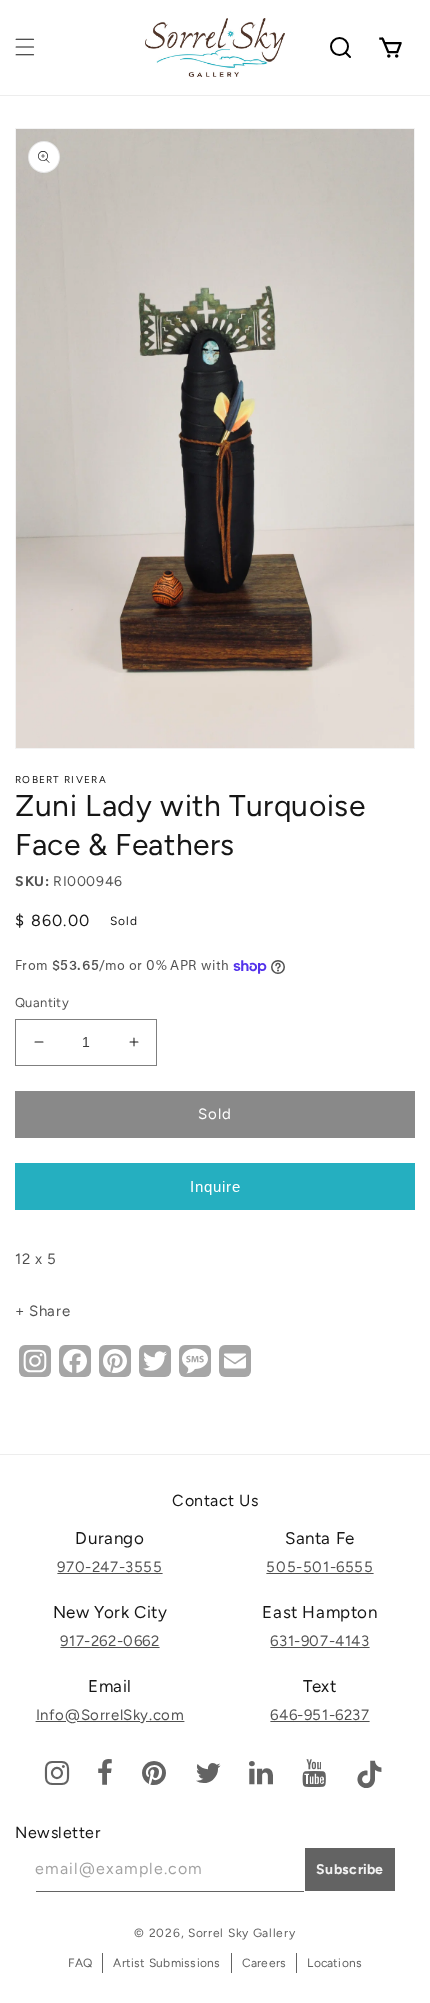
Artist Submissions (166, 1963)
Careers (264, 1963)
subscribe (350, 1869)
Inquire (215, 1186)
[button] (25, 47)
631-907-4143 (319, 1641)
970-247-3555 (109, 1567)
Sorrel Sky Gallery (242, 1933)
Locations (334, 1963)
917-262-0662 (109, 1641)
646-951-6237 (319, 1715)
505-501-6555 (319, 1567)
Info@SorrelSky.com (110, 1715)
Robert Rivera (61, 779)
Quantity (42, 1002)
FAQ (80, 1963)
